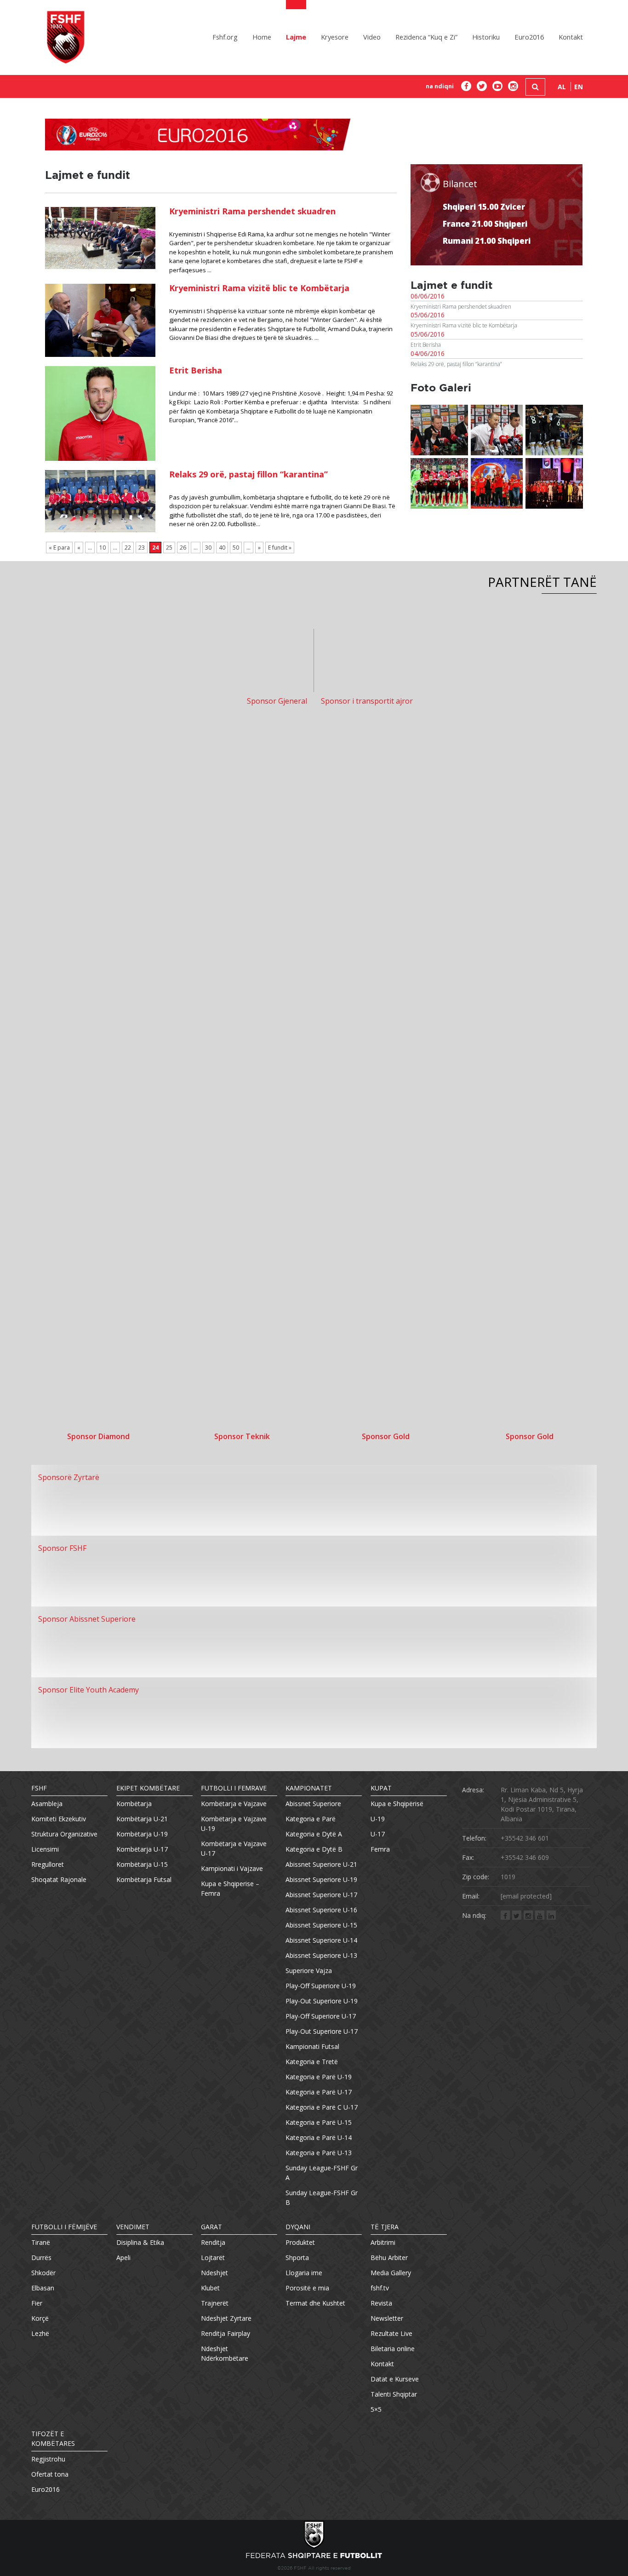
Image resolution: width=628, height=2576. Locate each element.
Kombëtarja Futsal (144, 1879)
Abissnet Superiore (313, 1804)
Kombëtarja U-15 (142, 1864)
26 (183, 548)
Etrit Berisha (196, 370)
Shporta (297, 2258)
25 (169, 548)
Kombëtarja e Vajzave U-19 (234, 1824)
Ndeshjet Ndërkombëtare (225, 2353)
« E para (59, 548)
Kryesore (335, 37)
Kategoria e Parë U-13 (319, 2153)
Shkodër (43, 2273)
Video (372, 37)
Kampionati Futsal (312, 2046)
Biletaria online (393, 2349)
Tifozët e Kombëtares (53, 2438)
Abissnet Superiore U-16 (321, 1910)
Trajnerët (215, 2303)
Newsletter (387, 2318)
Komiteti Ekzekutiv (59, 1819)
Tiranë (41, 2242)
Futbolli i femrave (234, 1788)
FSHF (39, 1788)
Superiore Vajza (309, 1971)
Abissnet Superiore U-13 (321, 1955)
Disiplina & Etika (140, 2242)
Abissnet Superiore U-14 (321, 1940)
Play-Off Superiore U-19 (321, 1986)
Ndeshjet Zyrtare (226, 2318)
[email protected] (526, 1896)
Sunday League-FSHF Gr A (322, 2173)
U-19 (378, 1819)
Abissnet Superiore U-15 (321, 1925)
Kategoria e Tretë (312, 2062)
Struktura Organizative (64, 1834)
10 (103, 548)
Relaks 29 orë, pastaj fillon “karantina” (248, 474)
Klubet (210, 2288)
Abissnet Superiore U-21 (321, 1864)
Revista (381, 2303)
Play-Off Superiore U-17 (321, 2016)
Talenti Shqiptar (394, 2394)
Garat (211, 2227)
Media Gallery (391, 2273)
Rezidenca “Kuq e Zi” (426, 37)
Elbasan (43, 2288)
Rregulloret (48, 1864)
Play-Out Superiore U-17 (322, 2031)
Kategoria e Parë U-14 (319, 2137)
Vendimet (133, 2227)
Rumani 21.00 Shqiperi (487, 241)
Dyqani (298, 2227)
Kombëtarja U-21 (142, 1819)
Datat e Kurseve (395, 2379)
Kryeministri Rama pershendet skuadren (252, 211)
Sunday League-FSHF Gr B (322, 2197)
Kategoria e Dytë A (314, 1834)
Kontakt (571, 37)
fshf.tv (380, 2288)
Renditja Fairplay (226, 2333)
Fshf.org (225, 37)
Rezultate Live (391, 2333)
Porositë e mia (307, 2288)
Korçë (40, 2318)
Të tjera (385, 2227)
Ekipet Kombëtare (148, 1788)
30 (208, 548)
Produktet (300, 2242)
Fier (37, 2303)
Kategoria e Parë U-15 (319, 2122)
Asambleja (47, 1804)
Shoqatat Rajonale (59, 1879)
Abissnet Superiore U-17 (321, 1895)
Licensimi (45, 1849)
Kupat (381, 1788)
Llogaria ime (304, 2273)
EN (579, 87)
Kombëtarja (134, 1804)
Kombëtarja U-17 (142, 1849)
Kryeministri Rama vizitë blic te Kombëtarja (259, 288)
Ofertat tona (50, 2474)
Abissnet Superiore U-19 (321, 1879)
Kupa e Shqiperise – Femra (230, 1888)
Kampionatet (309, 1788)
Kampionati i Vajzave (232, 1868)
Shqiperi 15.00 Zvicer (484, 207)
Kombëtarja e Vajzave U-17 (234, 1848)
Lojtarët (213, 2258)
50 (236, 548)
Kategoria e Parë (311, 1819)
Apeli (123, 2258)
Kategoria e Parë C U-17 (322, 2107)
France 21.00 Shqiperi (485, 224)
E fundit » (280, 548)
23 (142, 548)
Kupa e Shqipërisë (397, 1804)
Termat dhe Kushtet (315, 2303)
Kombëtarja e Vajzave (234, 1804)
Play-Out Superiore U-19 (322, 2001)
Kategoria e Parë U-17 (319, 2092)
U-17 (378, 1834)
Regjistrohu (48, 2459)
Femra (380, 1849)
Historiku (486, 37)
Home (262, 37)
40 (222, 548)
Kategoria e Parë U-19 (319, 2077)
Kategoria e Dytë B (314, 1849)
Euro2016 (529, 37)
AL (562, 87)
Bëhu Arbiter (389, 2258)
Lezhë (40, 2333)
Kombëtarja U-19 (142, 1834)
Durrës (41, 2258)
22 (128, 548)
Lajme (296, 37)
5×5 (376, 2409)
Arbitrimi (383, 2242)
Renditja (213, 2242)
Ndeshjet (214, 2273)
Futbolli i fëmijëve (64, 2227)
